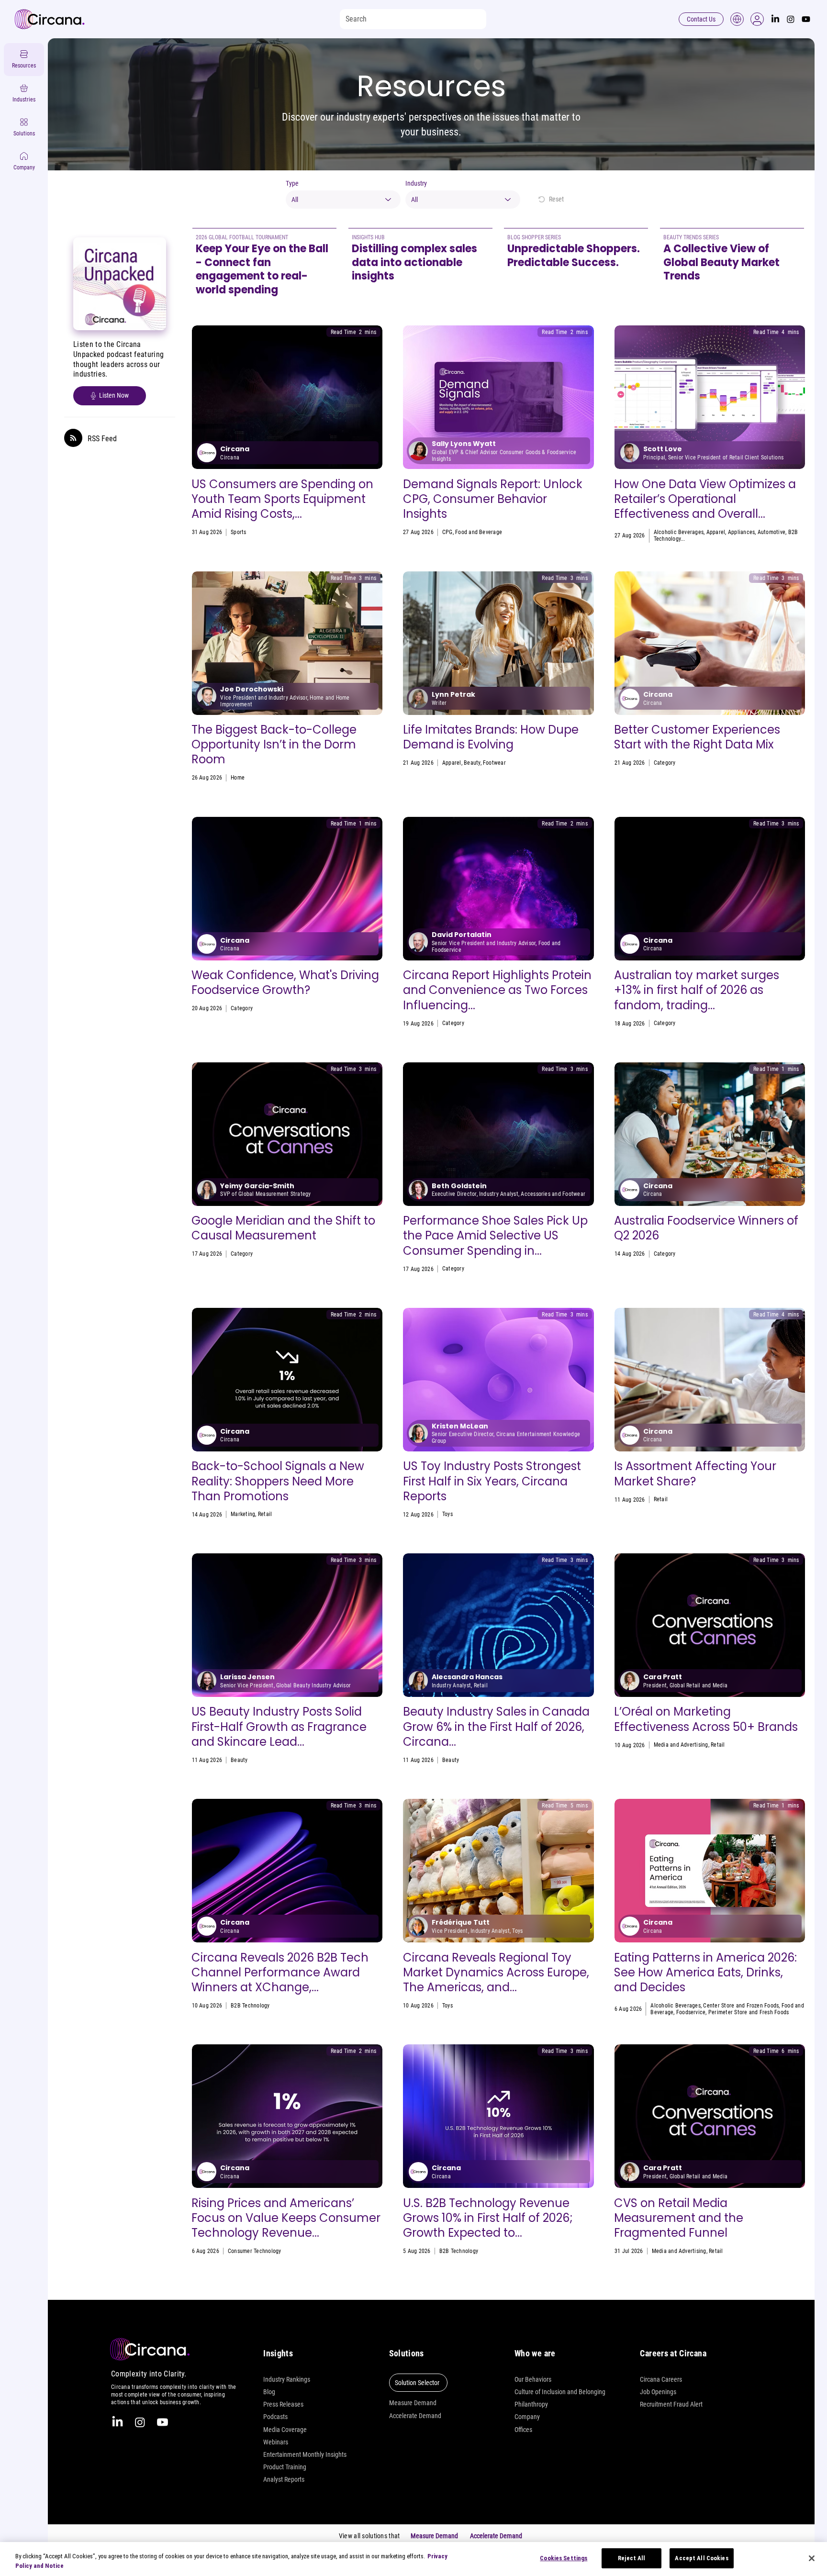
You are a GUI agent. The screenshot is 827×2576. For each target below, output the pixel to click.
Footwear (494, 763)
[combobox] (343, 200)
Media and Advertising (681, 1745)
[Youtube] (806, 19)
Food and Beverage (479, 532)
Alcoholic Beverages (679, 532)
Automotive (771, 532)
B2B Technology (250, 2006)
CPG (447, 532)
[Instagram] (791, 19)
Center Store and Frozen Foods (741, 2006)
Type (292, 183)
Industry (416, 183)
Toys (447, 1514)
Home (238, 778)
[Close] (812, 2558)
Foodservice (750, 763)
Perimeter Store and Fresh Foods (749, 2012)
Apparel (716, 532)
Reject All (631, 2558)
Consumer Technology (255, 2251)
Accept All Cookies (701, 2558)
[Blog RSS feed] (73, 438)
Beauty (472, 763)
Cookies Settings (564, 2558)
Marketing (243, 1514)
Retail (774, 763)
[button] (757, 19)
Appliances (741, 532)
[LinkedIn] (775, 19)
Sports (238, 532)
